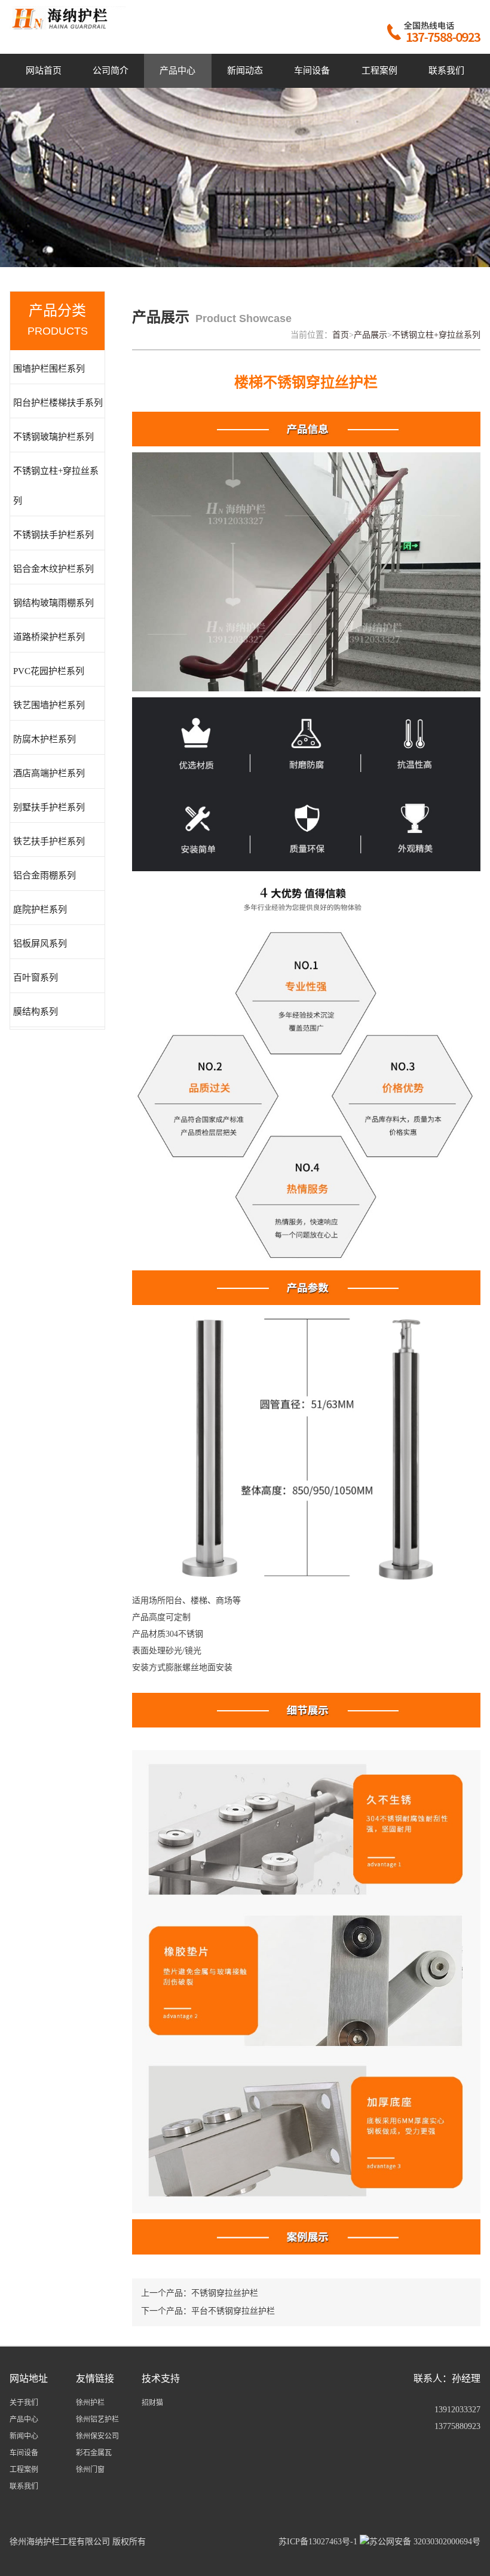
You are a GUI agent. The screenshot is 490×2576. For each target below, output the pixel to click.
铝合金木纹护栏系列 (53, 569)
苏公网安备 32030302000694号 (425, 2542)
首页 (341, 335)
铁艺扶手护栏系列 (49, 841)
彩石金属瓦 (94, 2453)
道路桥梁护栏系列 (49, 637)
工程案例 (379, 71)
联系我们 (446, 71)
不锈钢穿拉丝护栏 (225, 2293)
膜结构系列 (36, 1012)
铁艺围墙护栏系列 (49, 705)
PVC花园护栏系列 (49, 671)
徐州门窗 (90, 2470)
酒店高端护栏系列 (49, 773)
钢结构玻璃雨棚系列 (53, 603)
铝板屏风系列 (40, 944)
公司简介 (111, 71)
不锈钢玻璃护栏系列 (53, 437)
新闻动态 (245, 71)
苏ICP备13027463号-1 (318, 2542)
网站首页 (44, 71)
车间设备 (312, 71)
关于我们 (24, 2403)
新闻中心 (24, 2436)
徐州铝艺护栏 (97, 2419)
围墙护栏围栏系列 (49, 369)
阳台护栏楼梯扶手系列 (58, 403)
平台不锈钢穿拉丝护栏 (233, 2311)
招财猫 (152, 2403)
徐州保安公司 (97, 2436)
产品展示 (370, 335)
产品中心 (177, 71)
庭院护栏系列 (40, 909)
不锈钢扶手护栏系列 (53, 535)
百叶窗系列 (36, 978)
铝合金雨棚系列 (45, 875)
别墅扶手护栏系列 (49, 807)
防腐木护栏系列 (45, 739)
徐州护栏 (90, 2403)
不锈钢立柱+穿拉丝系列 (56, 486)
